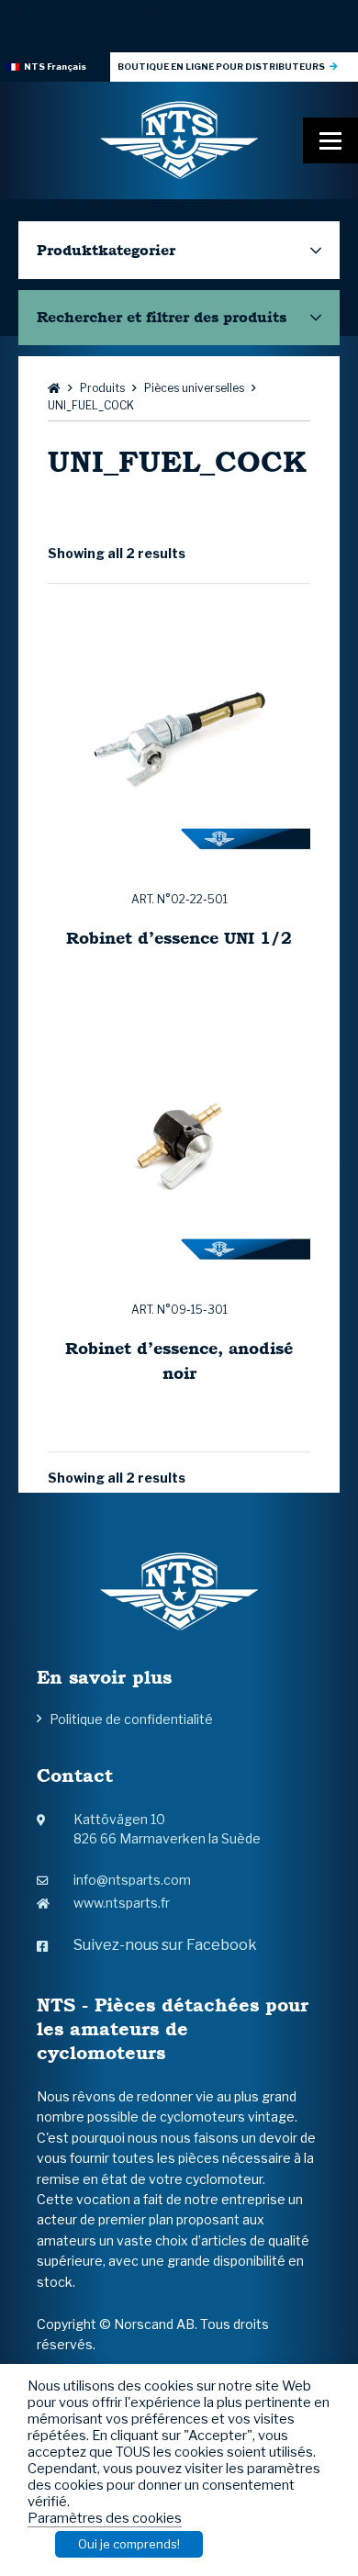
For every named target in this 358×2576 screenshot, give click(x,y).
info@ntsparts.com (132, 1880)
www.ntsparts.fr (122, 1903)
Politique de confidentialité (131, 1719)
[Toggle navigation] (330, 140)
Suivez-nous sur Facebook (165, 1945)
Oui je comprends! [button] (129, 2544)
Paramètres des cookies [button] (105, 2518)
